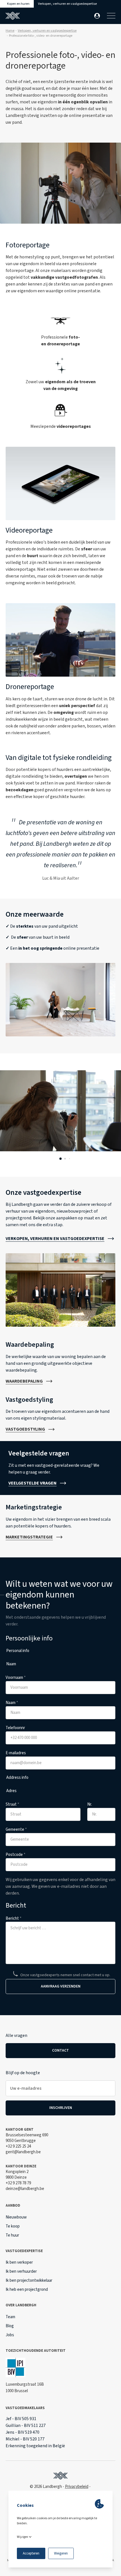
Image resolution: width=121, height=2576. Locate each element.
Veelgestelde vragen (33, 1483)
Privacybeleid (77, 2487)
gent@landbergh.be (23, 2152)
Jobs (10, 2335)
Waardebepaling (24, 1381)
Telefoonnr (15, 1728)
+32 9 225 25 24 (18, 2146)
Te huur (12, 2235)
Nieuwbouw (16, 2217)
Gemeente (16, 1829)
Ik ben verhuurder (21, 2271)
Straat (12, 1804)
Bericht (14, 1918)
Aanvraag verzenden (61, 1986)
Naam (12, 1703)
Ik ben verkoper (19, 2262)
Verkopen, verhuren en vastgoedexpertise (67, 4)
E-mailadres (16, 1753)
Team (10, 2317)
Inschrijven (61, 2108)
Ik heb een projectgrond (27, 2290)
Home (10, 31)
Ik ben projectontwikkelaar (29, 2280)
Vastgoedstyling (25, 1429)
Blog (10, 2326)
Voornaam (16, 1678)
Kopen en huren (18, 4)
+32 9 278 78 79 (18, 2183)
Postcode (15, 1855)
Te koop (13, 2226)
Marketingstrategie (29, 1537)
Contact (60, 2050)
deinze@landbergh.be (25, 2189)
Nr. (90, 1804)
